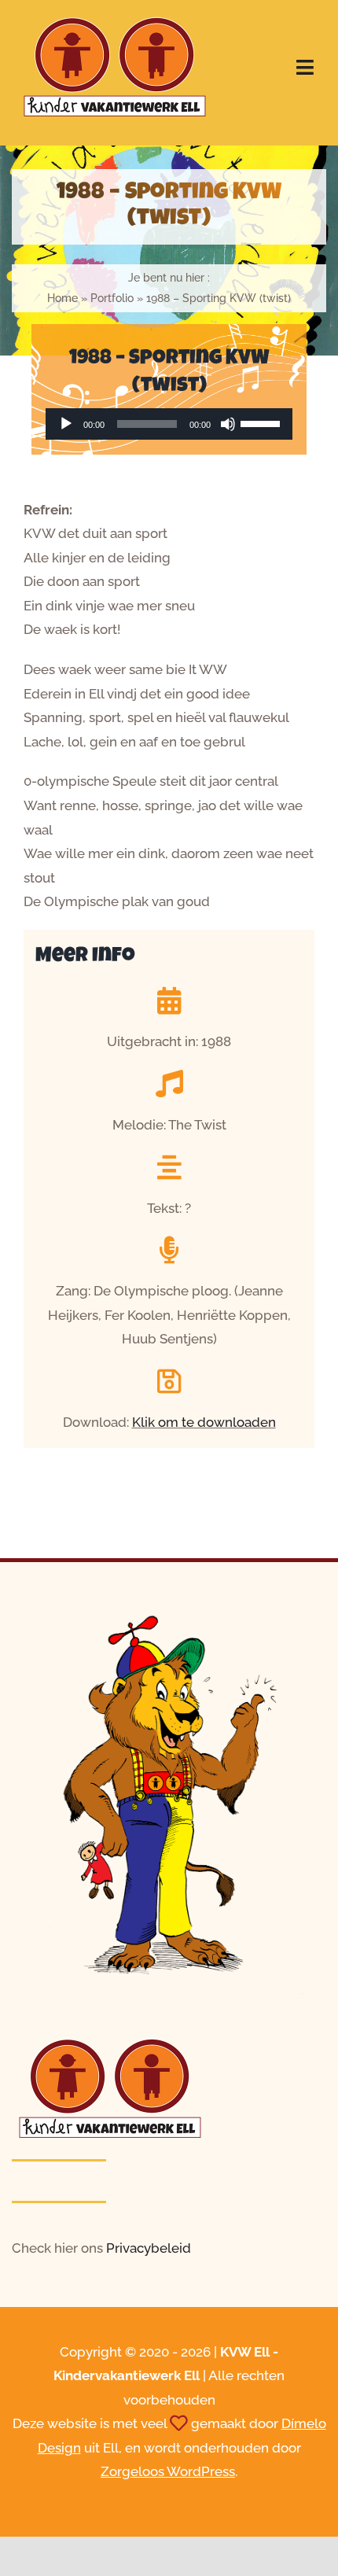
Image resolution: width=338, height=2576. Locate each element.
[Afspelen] (66, 424)
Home (62, 298)
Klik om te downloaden (204, 1422)
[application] (169, 424)
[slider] (263, 422)
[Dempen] (228, 424)
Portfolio (112, 298)
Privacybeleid (149, 2248)
